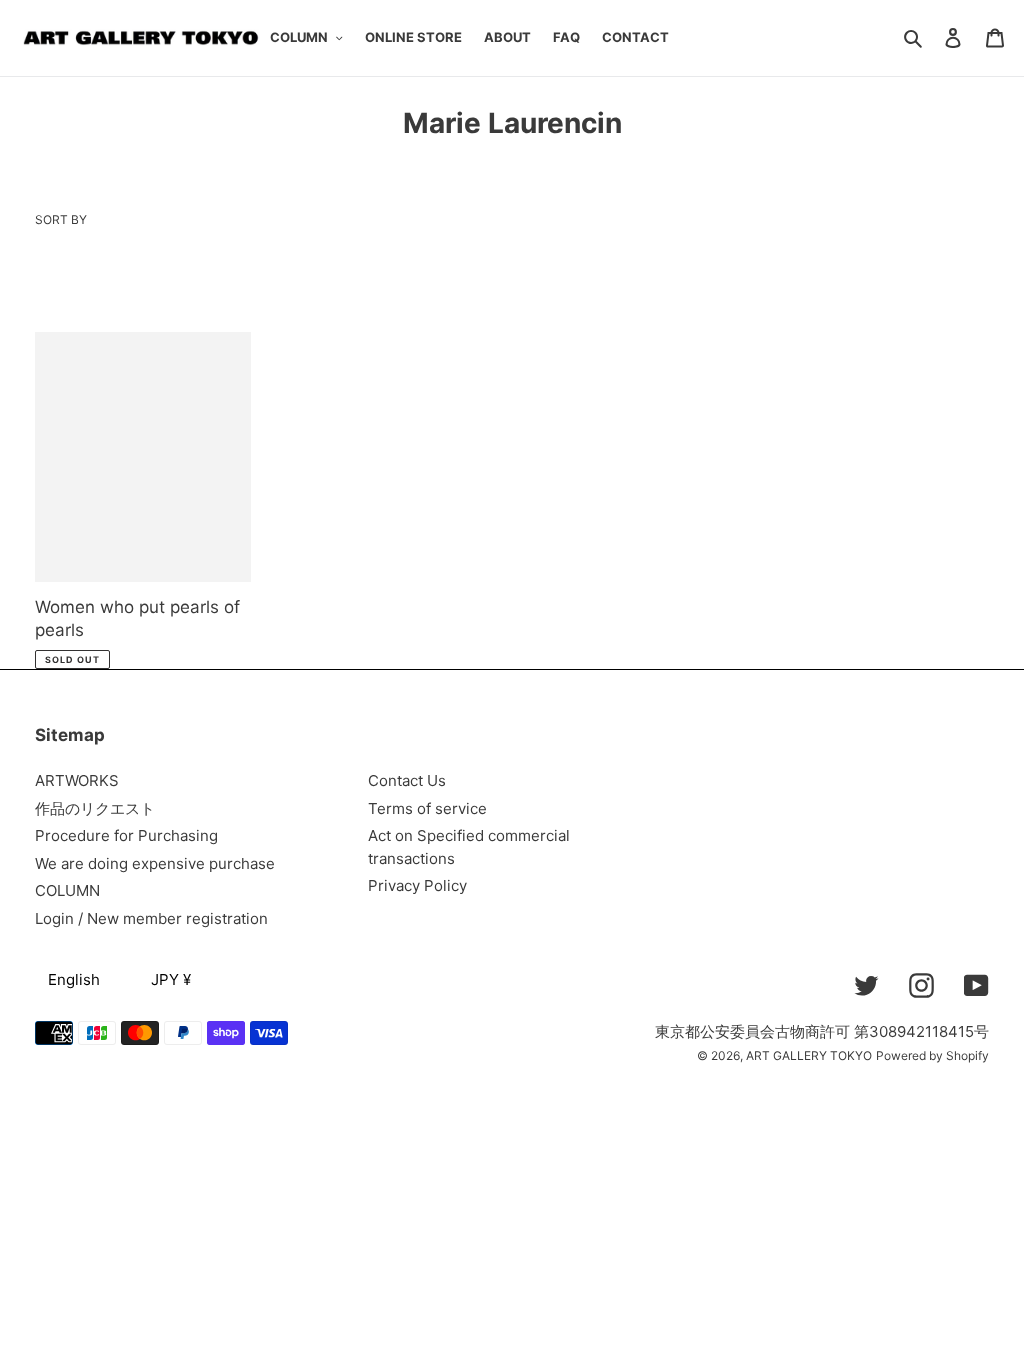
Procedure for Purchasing (126, 835)
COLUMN (67, 890)
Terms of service (427, 808)
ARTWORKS (77, 780)
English (74, 979)
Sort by (61, 219)
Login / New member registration (151, 918)
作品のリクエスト (95, 808)
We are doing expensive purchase (155, 863)
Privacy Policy (417, 885)
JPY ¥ (171, 979)
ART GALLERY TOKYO (809, 1055)
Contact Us (407, 780)
